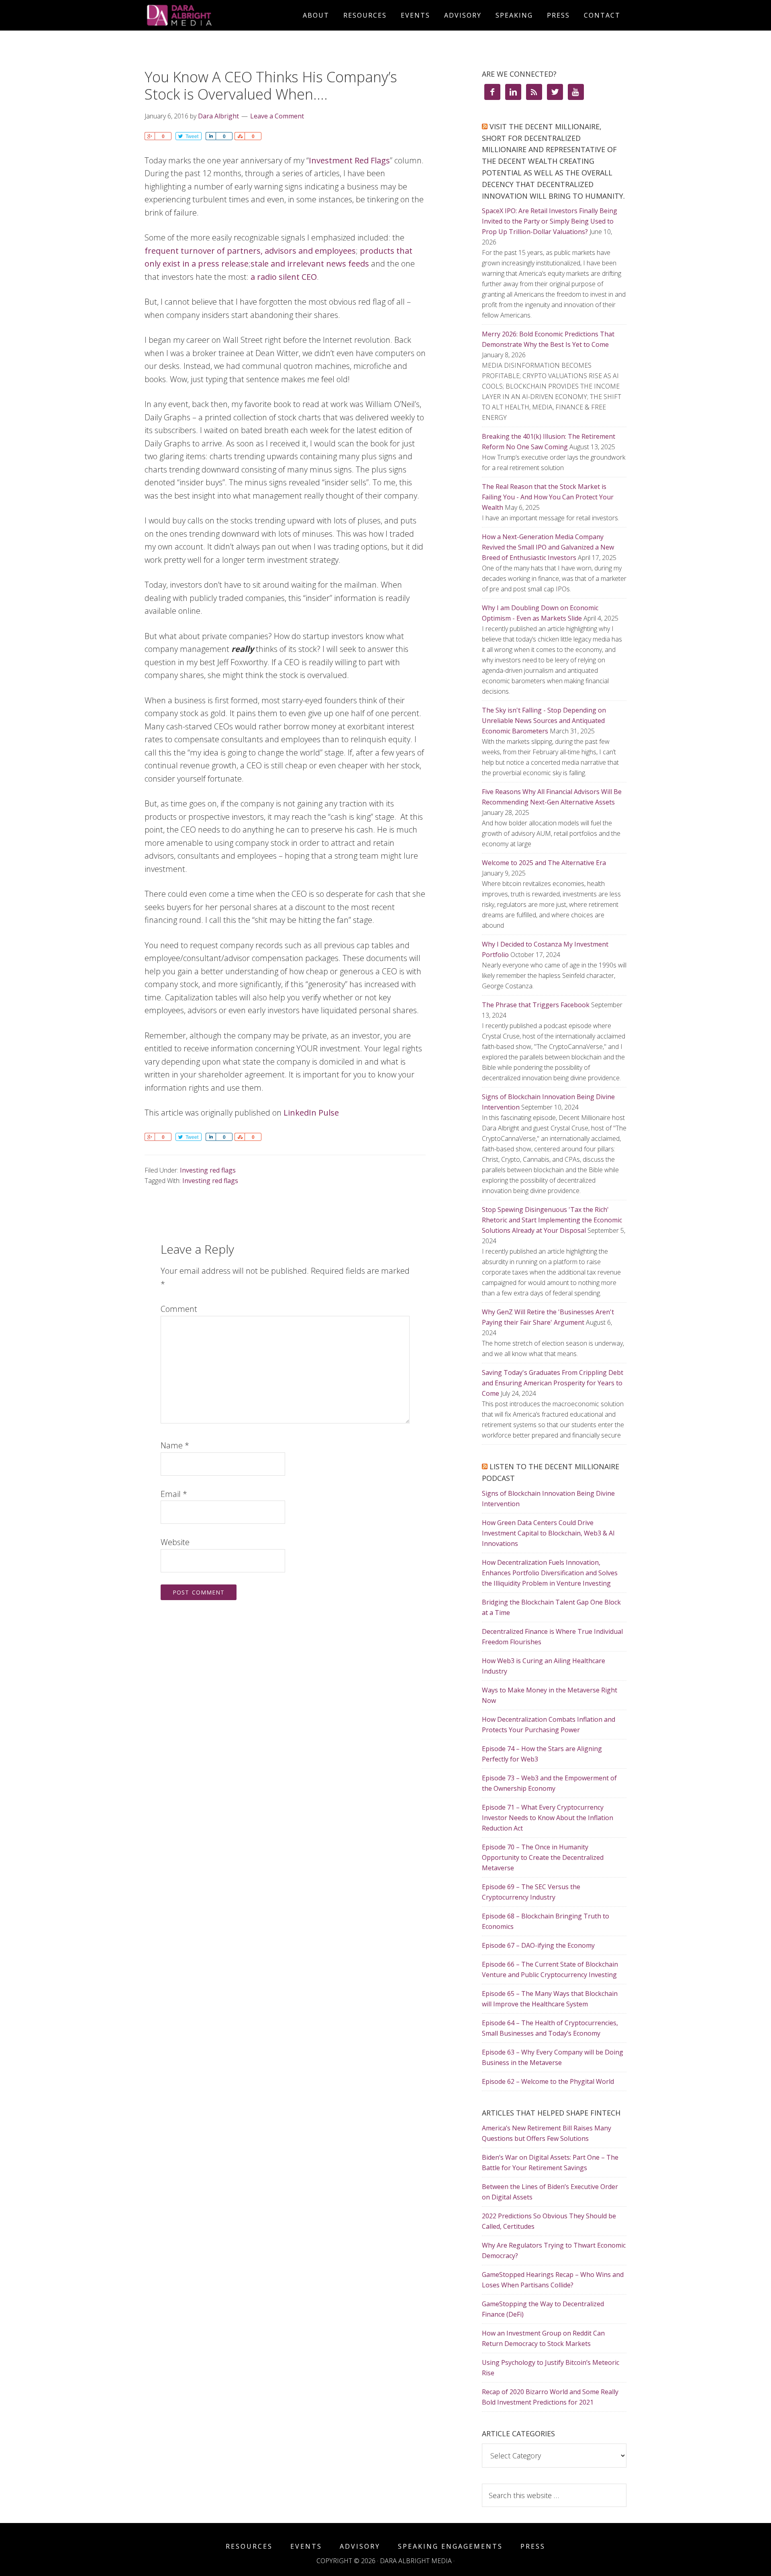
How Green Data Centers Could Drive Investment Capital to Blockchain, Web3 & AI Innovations (548, 1533)
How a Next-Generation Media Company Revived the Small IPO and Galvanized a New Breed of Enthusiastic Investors (548, 547)
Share (150, 136)
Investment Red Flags (349, 160)
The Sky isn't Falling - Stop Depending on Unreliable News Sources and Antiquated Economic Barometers (544, 721)
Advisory (360, 2546)
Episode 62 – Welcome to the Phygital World (548, 2081)
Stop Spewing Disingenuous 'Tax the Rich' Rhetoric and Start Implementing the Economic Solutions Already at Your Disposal (552, 1220)
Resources (249, 2546)
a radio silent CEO (284, 277)
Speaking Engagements (450, 2546)
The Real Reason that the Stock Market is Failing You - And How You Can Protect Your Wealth (548, 497)
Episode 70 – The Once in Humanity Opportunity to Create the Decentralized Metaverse (543, 1857)
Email (174, 1494)
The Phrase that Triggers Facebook (536, 1005)
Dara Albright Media (217, 15)
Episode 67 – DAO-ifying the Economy (538, 1945)
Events (306, 2546)
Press (533, 2546)
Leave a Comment (277, 116)
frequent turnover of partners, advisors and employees (250, 251)
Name (175, 1445)
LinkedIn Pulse (311, 1113)
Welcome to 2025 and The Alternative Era (544, 863)
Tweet (192, 136)
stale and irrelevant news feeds (310, 264)
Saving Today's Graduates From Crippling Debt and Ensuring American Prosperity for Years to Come (553, 1383)
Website (175, 1542)
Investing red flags (208, 1170)
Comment (179, 1309)
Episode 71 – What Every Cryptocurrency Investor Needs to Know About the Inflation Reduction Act (548, 1818)
